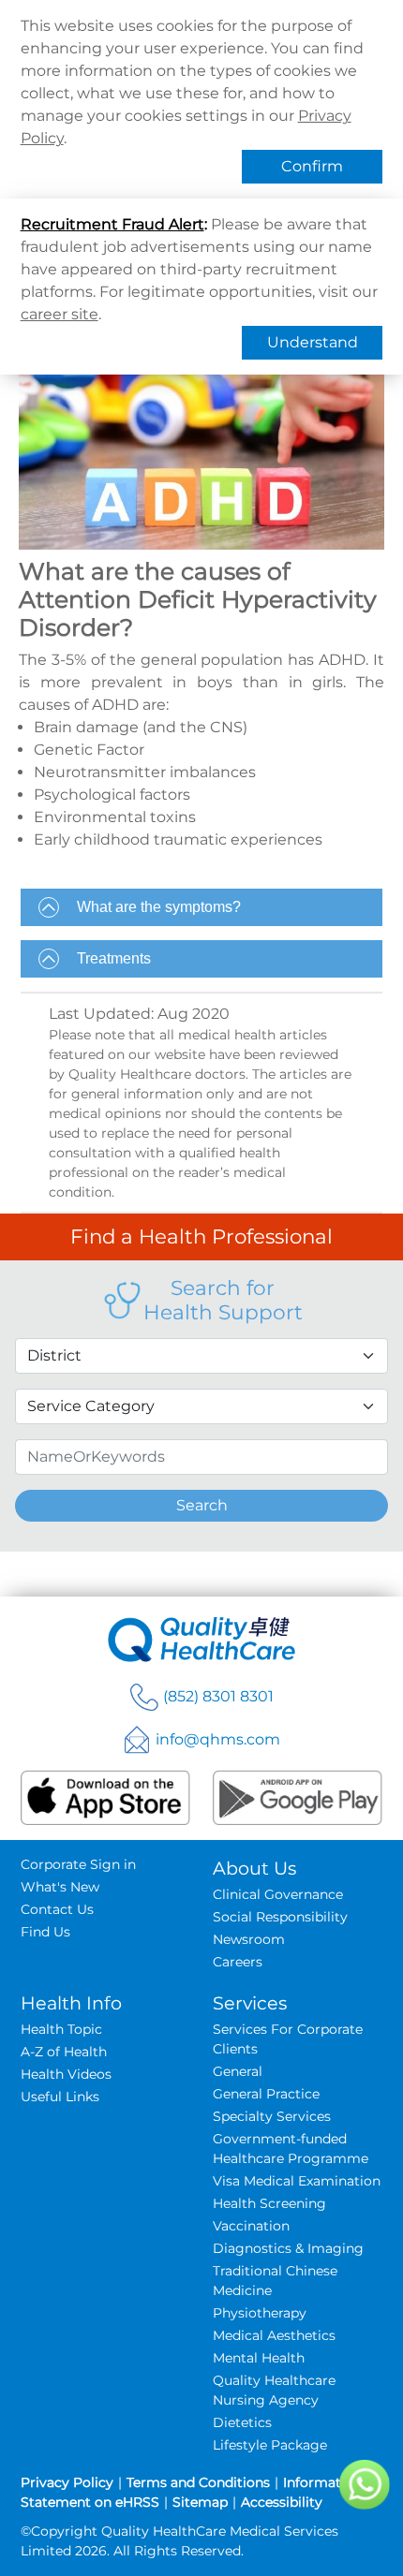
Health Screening (269, 2203)
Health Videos (66, 2074)
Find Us (45, 1932)
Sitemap (200, 2502)
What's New (60, 1887)
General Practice (266, 2094)
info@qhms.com (218, 1739)
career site (60, 314)
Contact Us (57, 1909)
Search (202, 1505)
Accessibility (282, 2502)
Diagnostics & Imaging (288, 2248)
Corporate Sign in (78, 1864)
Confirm (312, 166)
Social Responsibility (280, 1917)
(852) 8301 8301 (218, 1696)
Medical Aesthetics (274, 2335)
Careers (238, 1962)
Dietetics (242, 2422)
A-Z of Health (64, 2052)
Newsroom (249, 1939)
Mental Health (259, 2358)
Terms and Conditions (198, 2482)
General (238, 2071)
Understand (313, 342)
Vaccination (251, 2226)
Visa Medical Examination (297, 2181)
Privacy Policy (67, 2482)
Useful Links (60, 2097)
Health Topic (61, 2029)
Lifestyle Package (270, 2445)
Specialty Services (272, 2116)
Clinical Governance (278, 1894)
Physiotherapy (260, 2313)
